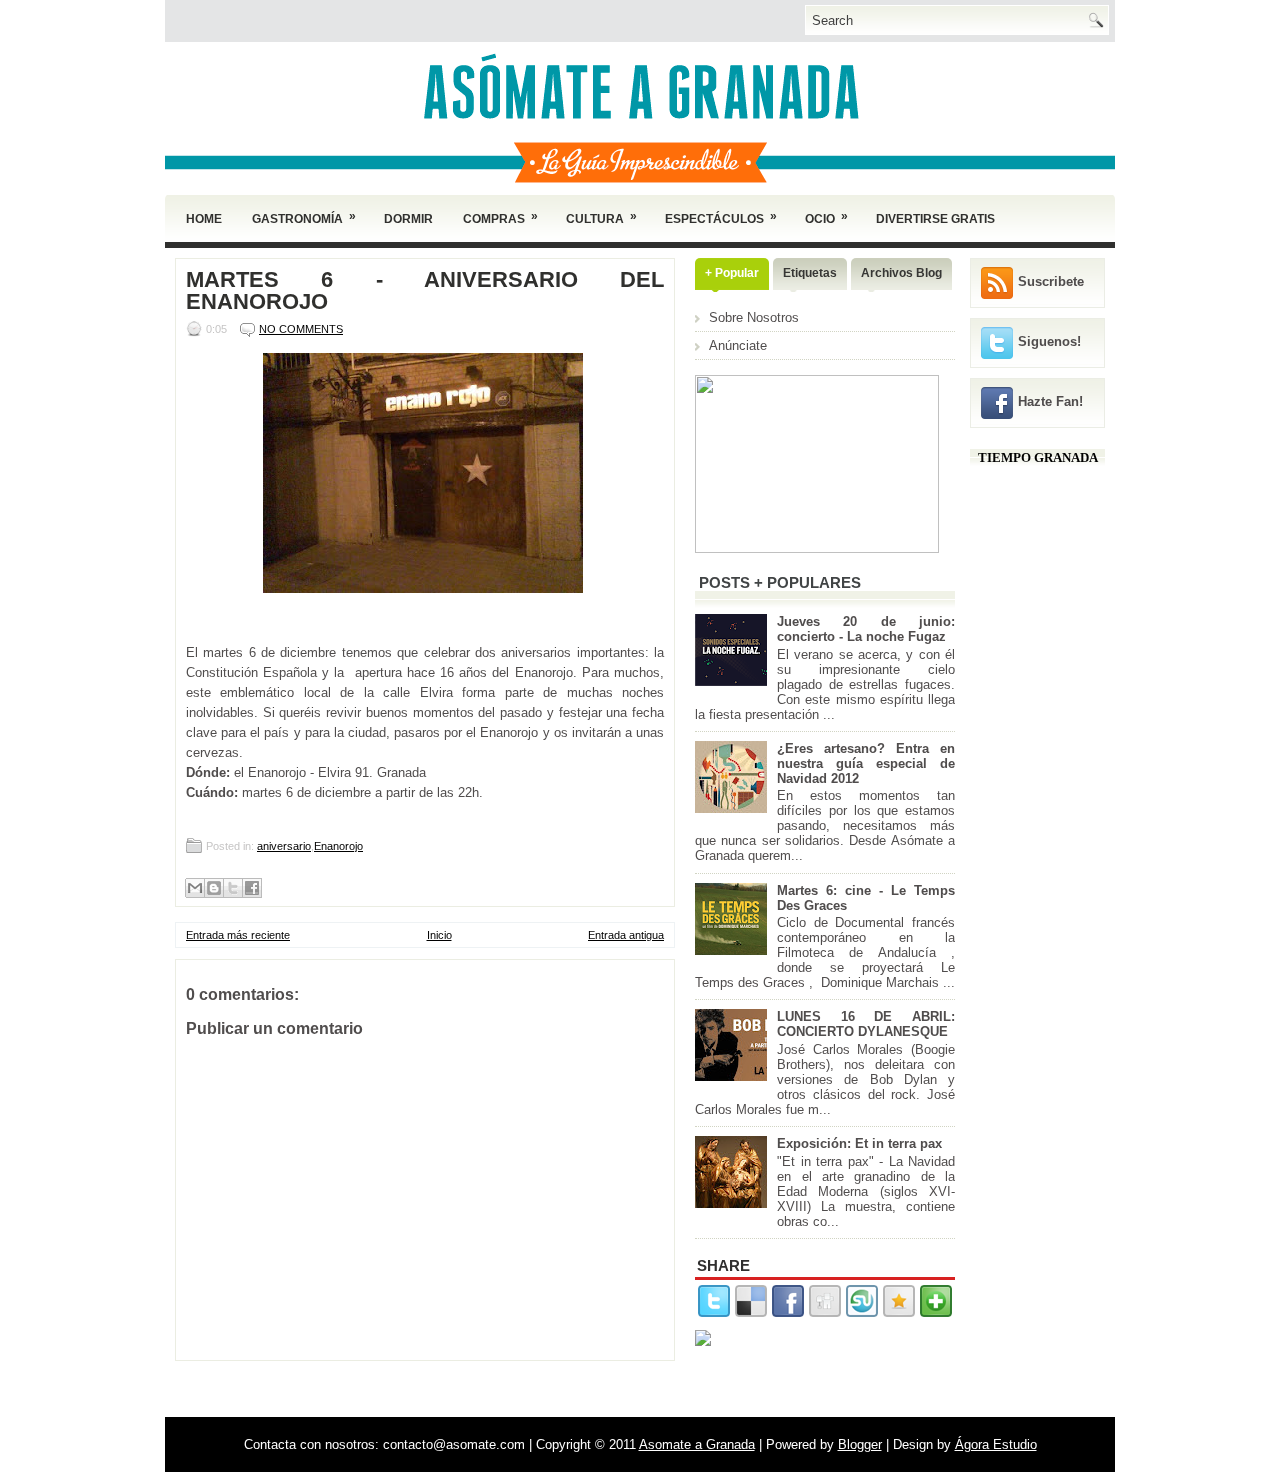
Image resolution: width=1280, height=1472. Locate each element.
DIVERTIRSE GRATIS (935, 219)
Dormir (408, 219)
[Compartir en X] (233, 888)
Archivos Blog (901, 273)
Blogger (860, 1444)
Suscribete (1051, 281)
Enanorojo (338, 846)
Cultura (601, 217)
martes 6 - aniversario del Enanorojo (425, 291)
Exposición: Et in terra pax (859, 1143)
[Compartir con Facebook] (252, 888)
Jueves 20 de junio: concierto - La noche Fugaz (866, 629)
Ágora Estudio (996, 1444)
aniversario (284, 846)
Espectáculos (721, 217)
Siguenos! (1049, 341)
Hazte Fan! (1050, 401)
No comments (301, 329)
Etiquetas (810, 273)
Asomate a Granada (697, 1444)
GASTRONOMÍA (304, 217)
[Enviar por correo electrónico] (195, 888)
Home (204, 219)
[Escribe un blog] (214, 888)
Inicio (439, 935)
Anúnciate (738, 345)
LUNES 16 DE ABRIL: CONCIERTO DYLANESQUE (866, 1024)
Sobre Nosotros (754, 317)
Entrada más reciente (238, 935)
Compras (500, 217)
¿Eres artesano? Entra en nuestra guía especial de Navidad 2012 (866, 763)
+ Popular (732, 273)
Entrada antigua (626, 935)
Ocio (826, 217)
